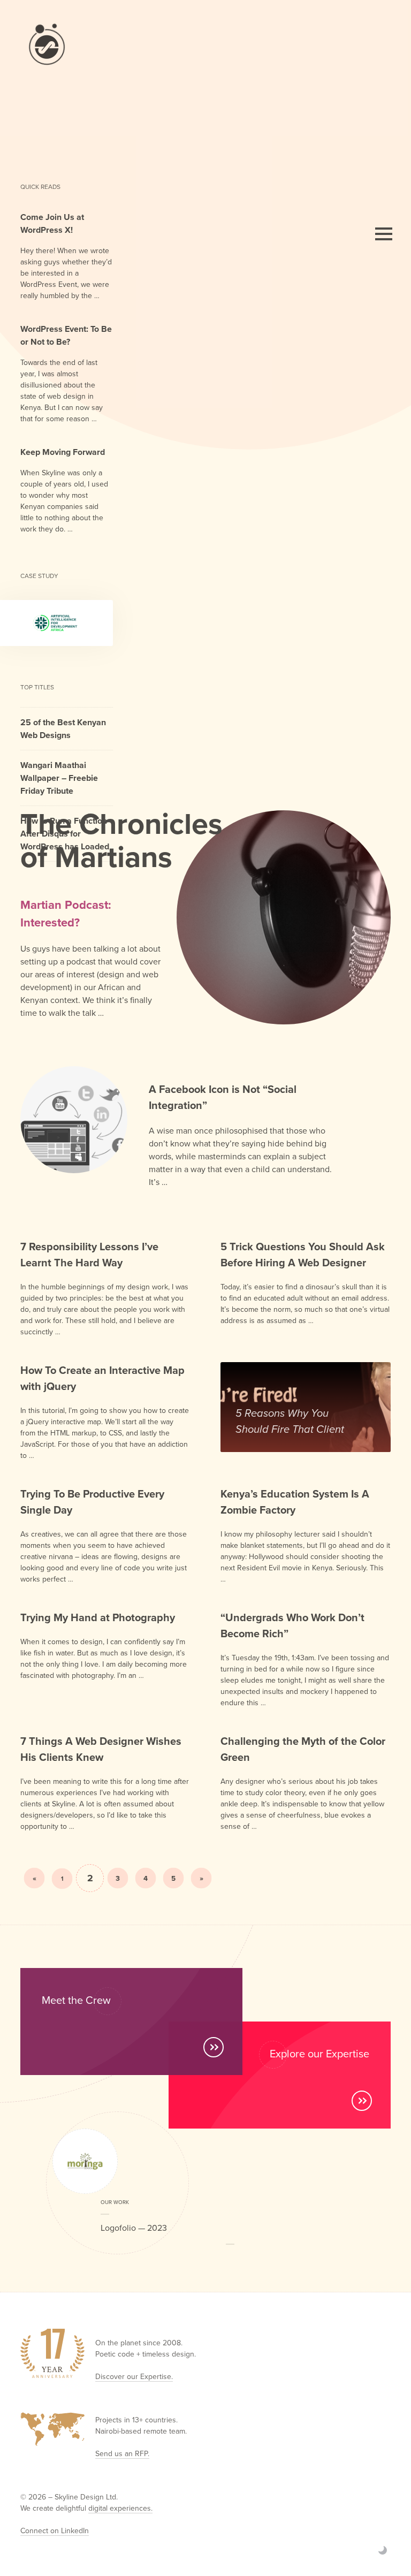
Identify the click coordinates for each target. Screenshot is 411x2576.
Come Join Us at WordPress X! (52, 223)
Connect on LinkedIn (55, 2531)
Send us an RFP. (122, 2453)
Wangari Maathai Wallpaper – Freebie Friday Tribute (59, 778)
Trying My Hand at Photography (98, 1617)
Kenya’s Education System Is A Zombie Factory (295, 1502)
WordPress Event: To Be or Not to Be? (66, 335)
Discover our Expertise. (134, 2376)
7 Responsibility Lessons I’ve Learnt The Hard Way (89, 1254)
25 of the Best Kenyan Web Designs (63, 729)
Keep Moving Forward (63, 452)
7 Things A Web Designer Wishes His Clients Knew (101, 1749)
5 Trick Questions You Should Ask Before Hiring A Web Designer (303, 1254)
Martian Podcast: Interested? (66, 913)
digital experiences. (120, 2508)
